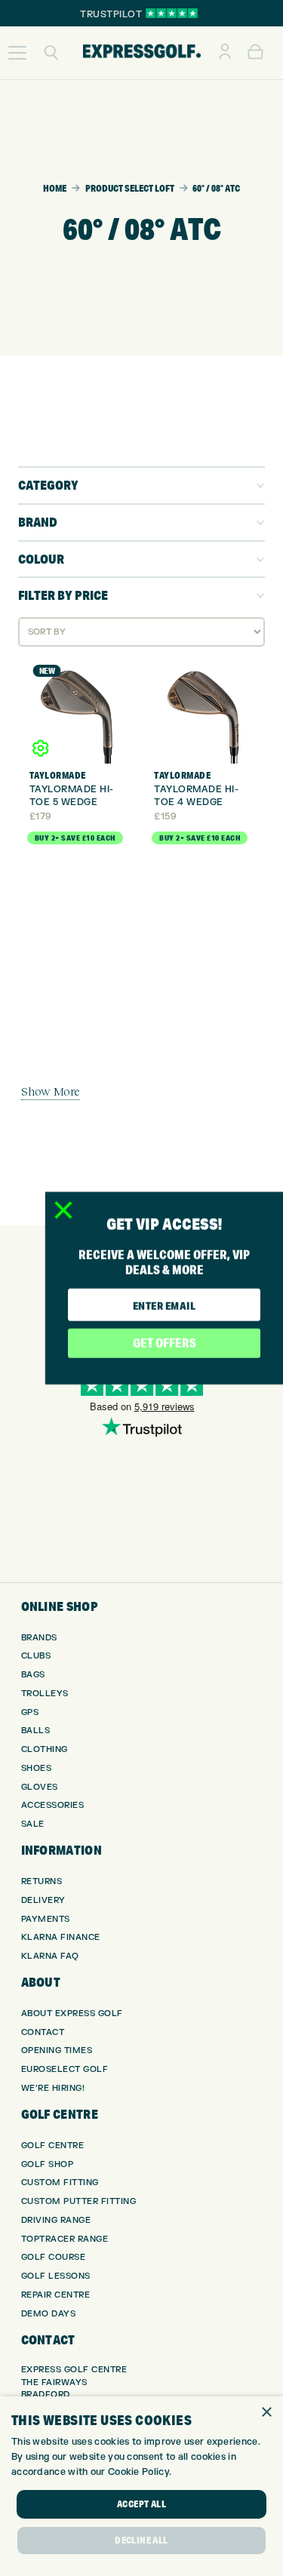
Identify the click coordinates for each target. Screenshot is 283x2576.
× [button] (266, 2413)
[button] (17, 53)
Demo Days (49, 2314)
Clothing (45, 1749)
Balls (36, 1731)
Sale (33, 1824)
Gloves (40, 1787)
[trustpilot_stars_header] (172, 13)
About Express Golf (72, 2013)
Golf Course (54, 2257)
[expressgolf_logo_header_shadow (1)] (142, 53)
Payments (46, 1919)
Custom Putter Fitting (79, 2201)
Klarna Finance (61, 1937)
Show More (51, 1091)
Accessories (53, 1805)
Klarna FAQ (50, 1956)
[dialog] (141, 2486)
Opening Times (57, 2050)
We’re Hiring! (53, 2088)
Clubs (36, 1656)
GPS (30, 1712)
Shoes (37, 1768)
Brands (39, 1638)
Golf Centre (53, 2146)
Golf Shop (48, 2164)
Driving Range (56, 2220)
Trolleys (45, 1694)
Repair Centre (56, 2295)
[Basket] (255, 53)
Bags (33, 1675)
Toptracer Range (65, 2239)
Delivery (43, 1900)
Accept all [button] (141, 2504)
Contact (43, 2032)
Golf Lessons (56, 2276)
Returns (42, 1881)
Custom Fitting (60, 2183)
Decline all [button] (141, 2540)
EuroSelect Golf (65, 2069)
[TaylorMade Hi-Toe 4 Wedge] (204, 713)
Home (55, 188)
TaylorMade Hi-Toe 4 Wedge (196, 796)
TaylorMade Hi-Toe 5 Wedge (72, 796)
